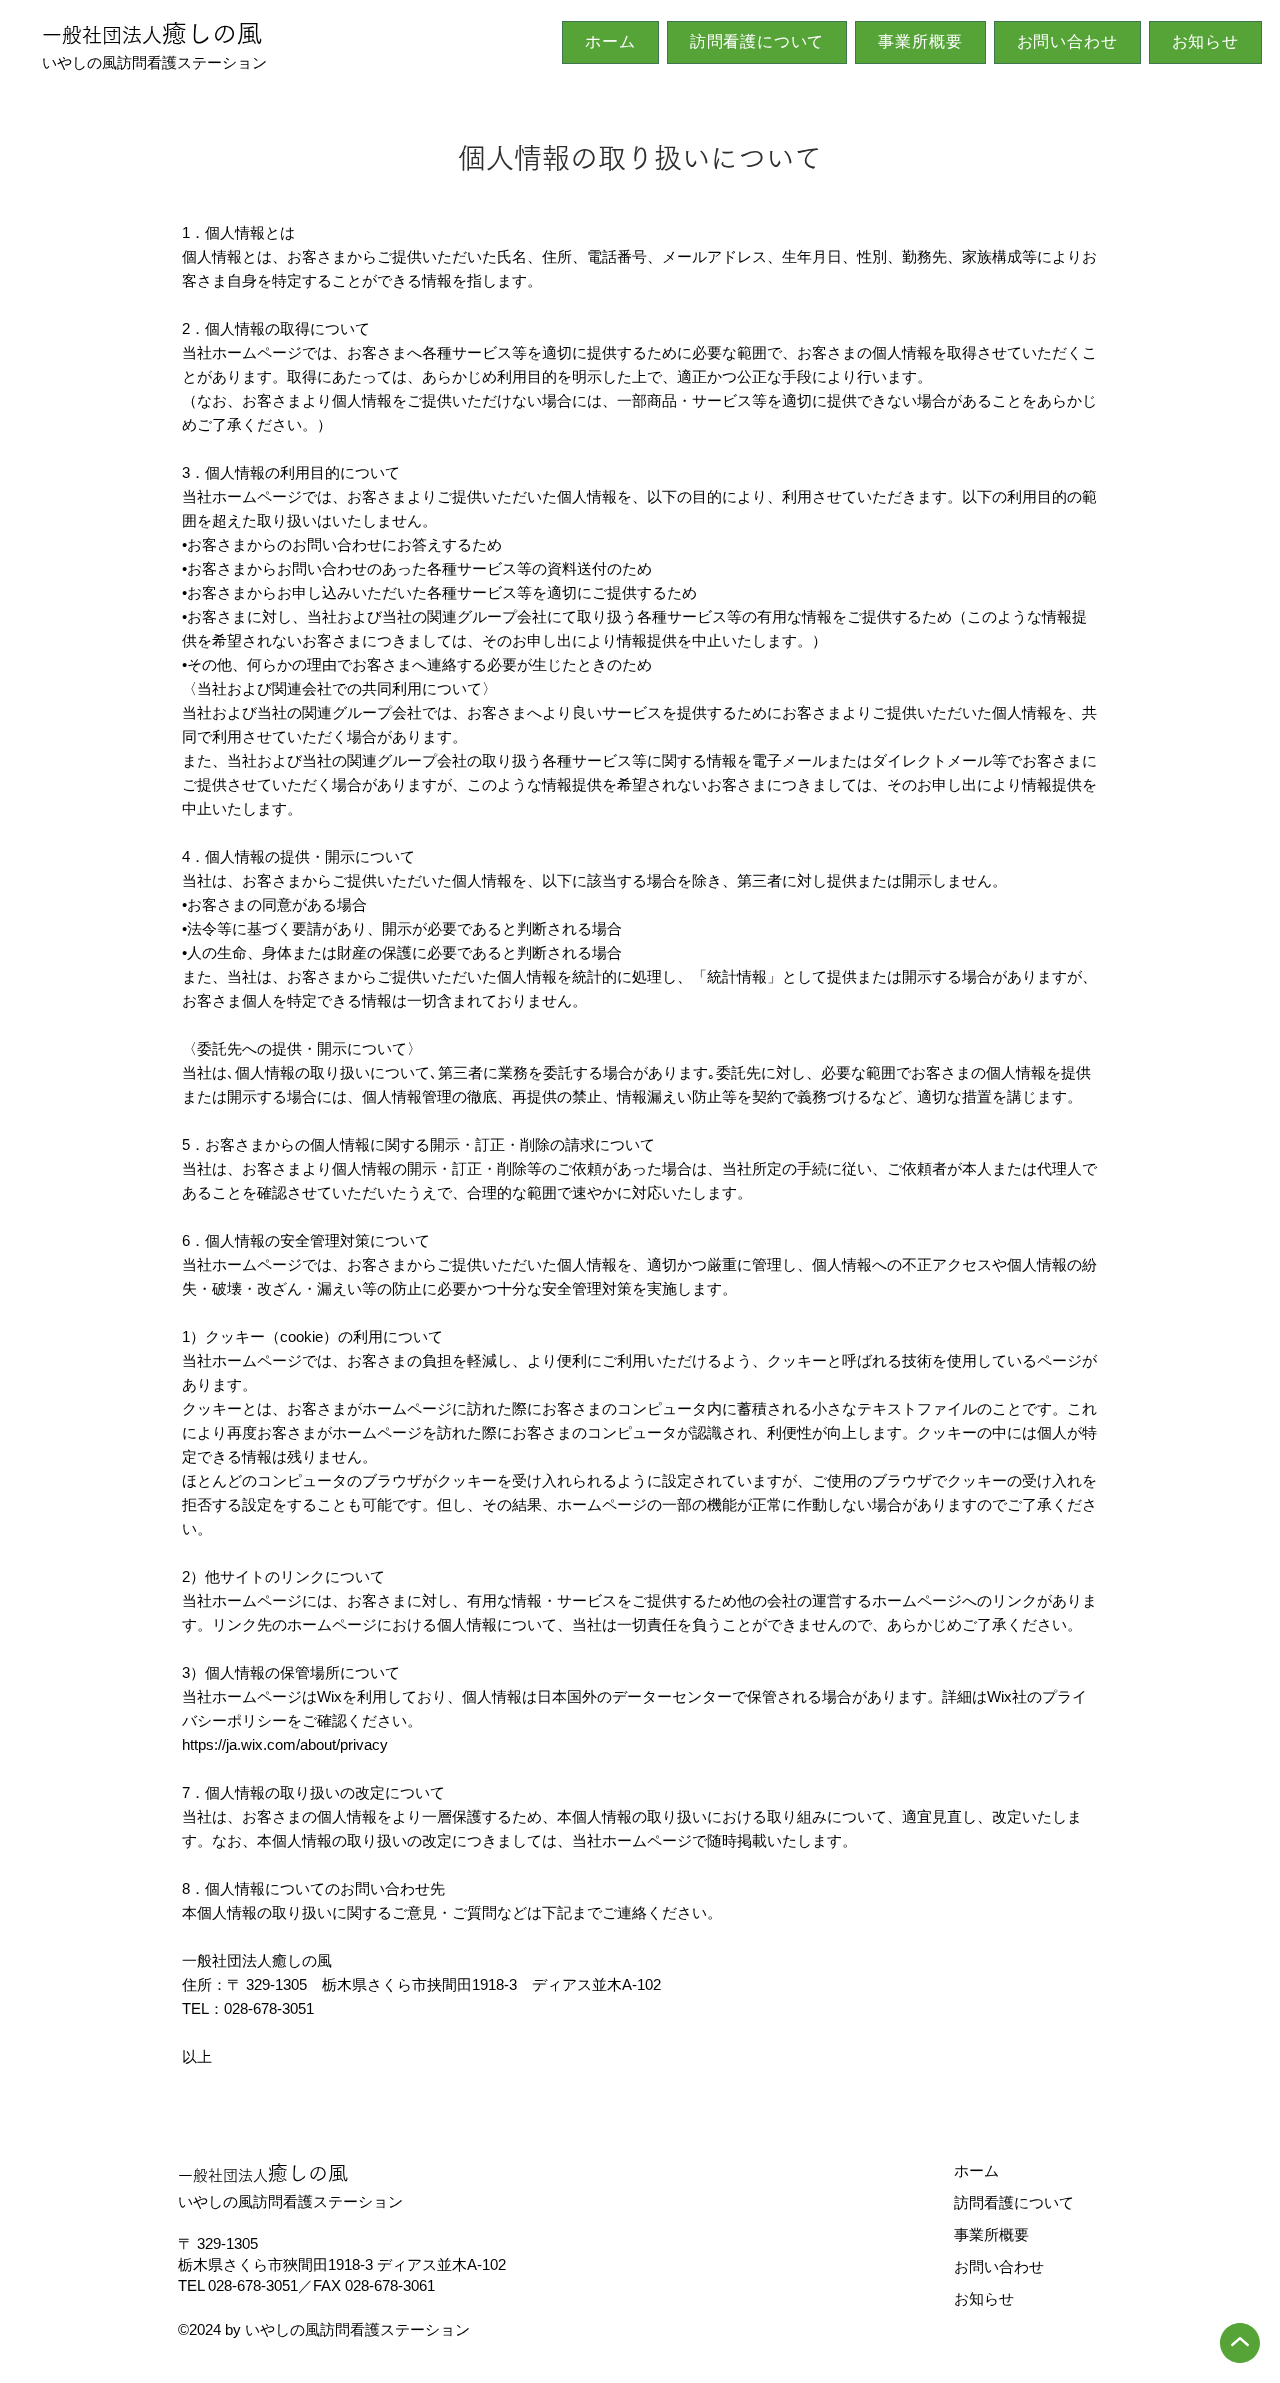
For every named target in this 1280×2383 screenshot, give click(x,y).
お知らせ (984, 2298)
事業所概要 (991, 2234)
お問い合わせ (999, 2266)
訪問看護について (1014, 2202)
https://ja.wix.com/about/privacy (285, 1744)
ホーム (976, 2170)
